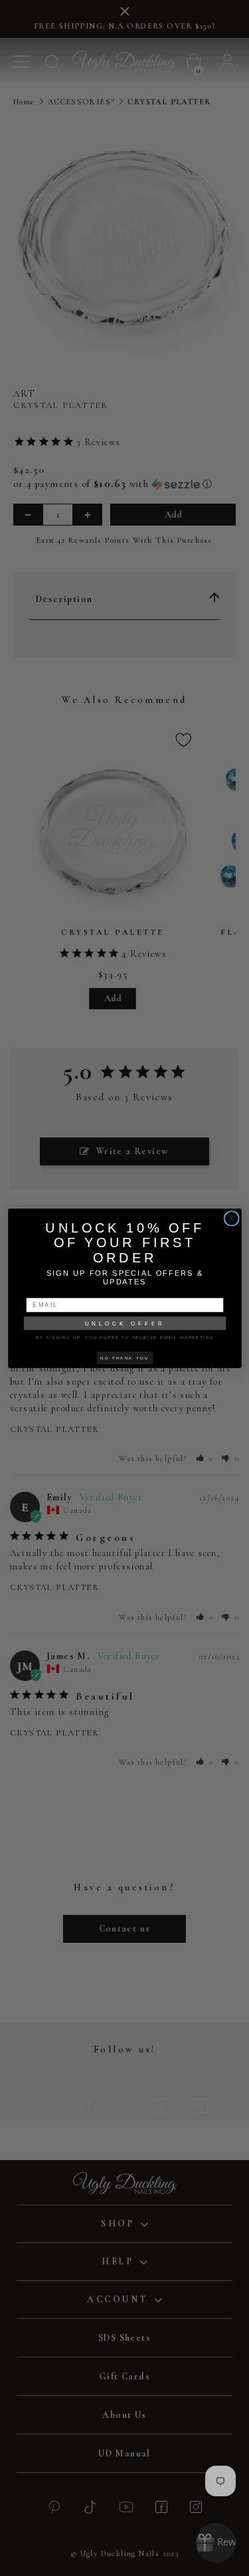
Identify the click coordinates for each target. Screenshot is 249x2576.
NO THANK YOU (124, 1357)
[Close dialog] (231, 1218)
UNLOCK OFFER (124, 1323)
